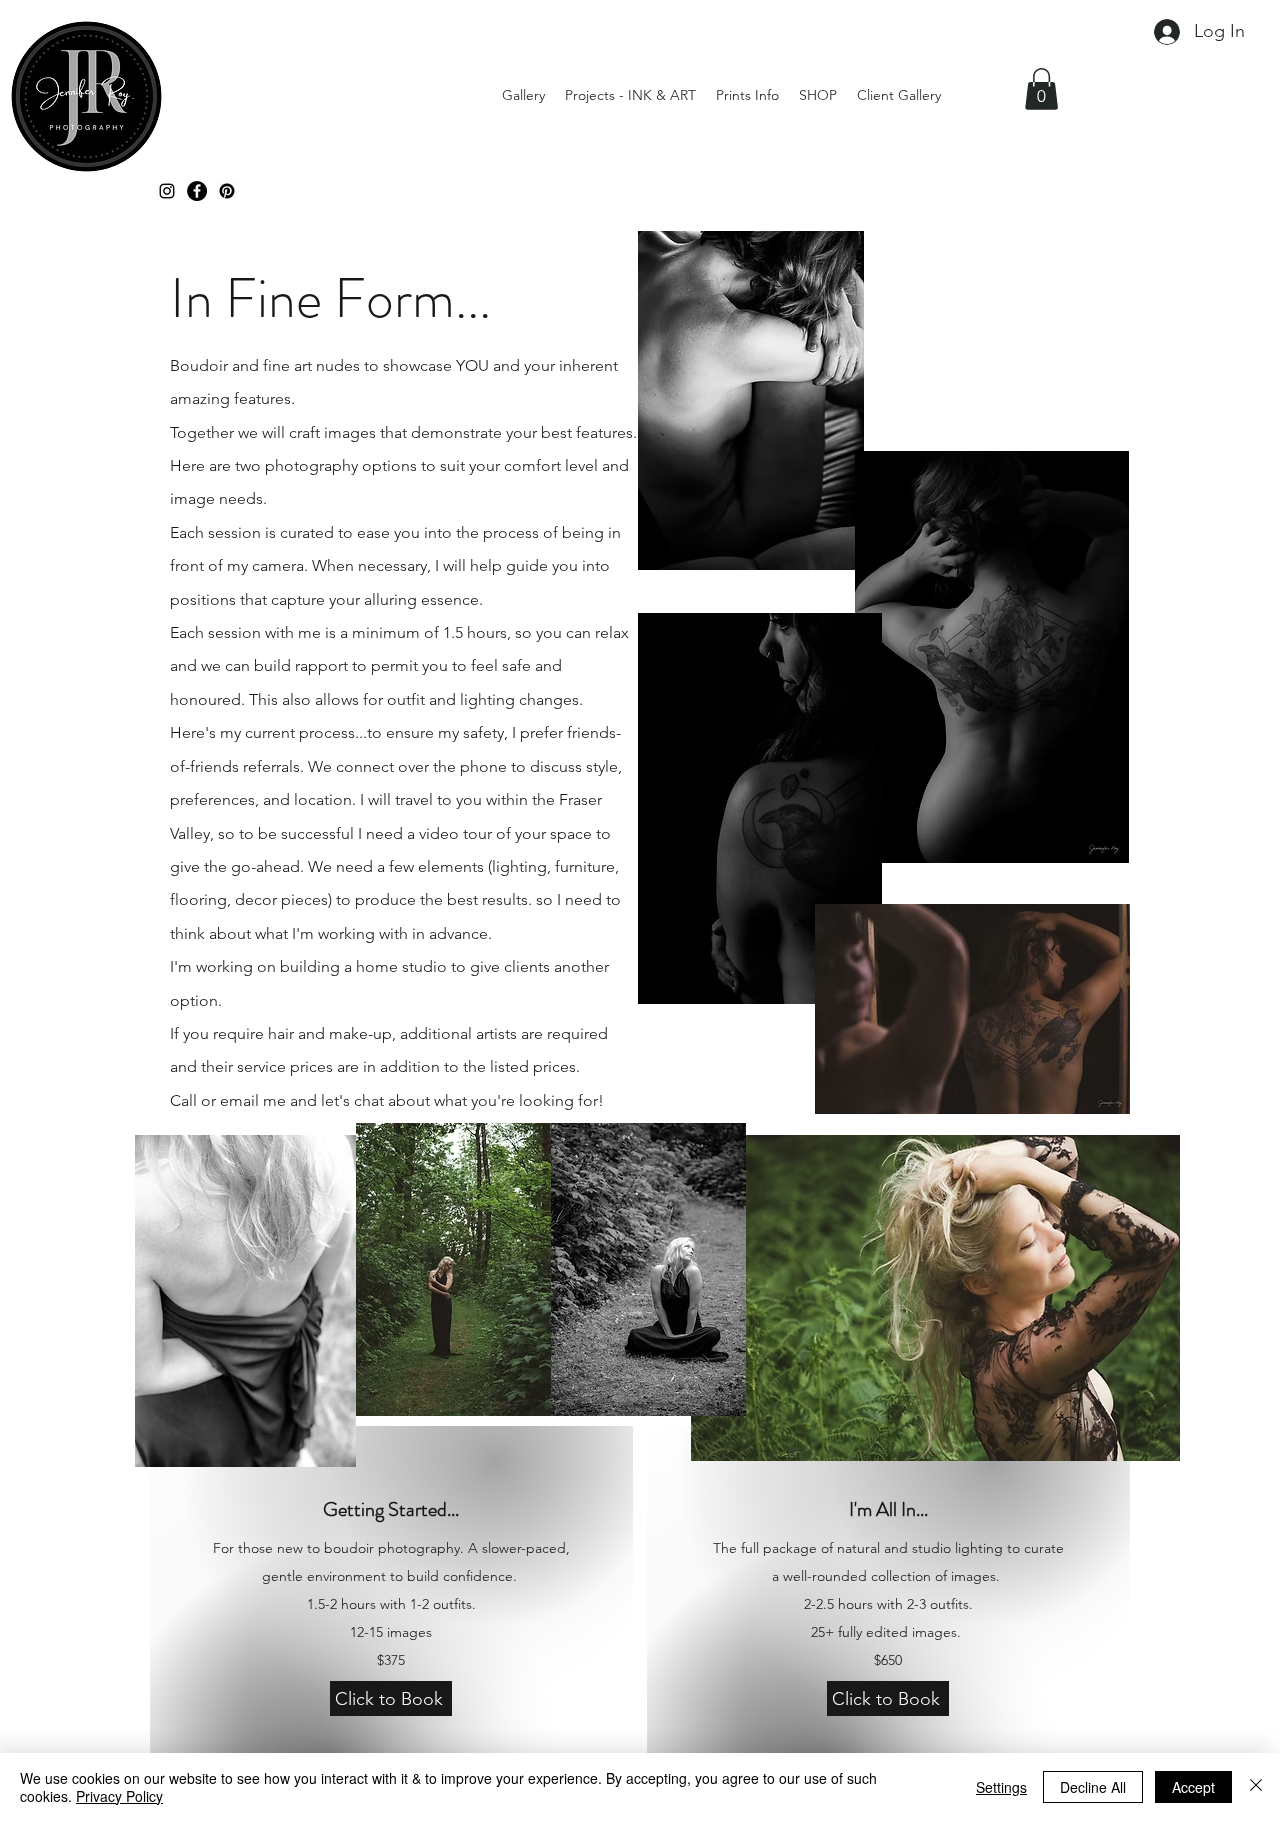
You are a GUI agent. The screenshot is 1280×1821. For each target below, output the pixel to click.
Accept (1193, 1787)
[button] (1041, 89)
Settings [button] (1001, 1787)
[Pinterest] (227, 191)
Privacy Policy (119, 1796)
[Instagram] (167, 191)
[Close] (1256, 1787)
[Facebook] (197, 191)
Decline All (1093, 1787)
